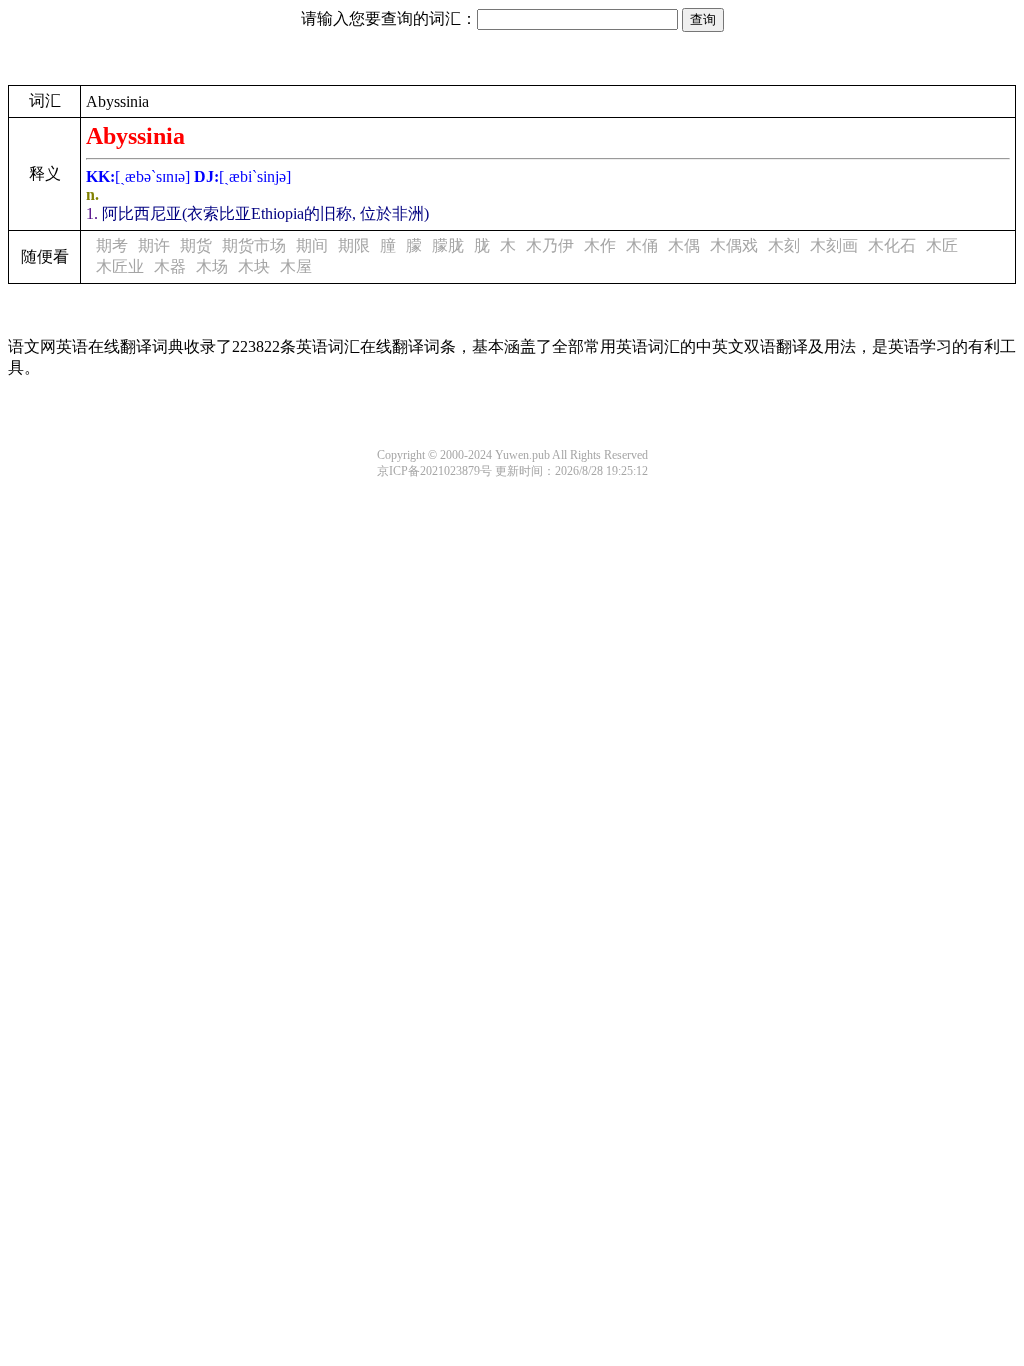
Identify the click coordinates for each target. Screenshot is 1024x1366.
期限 (354, 245)
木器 (170, 266)
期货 (196, 245)
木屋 (296, 266)
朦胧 (448, 245)
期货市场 (254, 245)
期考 (112, 245)
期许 (154, 245)
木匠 (942, 245)
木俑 (642, 245)
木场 (212, 266)
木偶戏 (734, 245)
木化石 (892, 245)
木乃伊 (550, 245)
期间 (312, 245)
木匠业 (120, 266)
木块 (254, 266)
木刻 (784, 245)
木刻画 (834, 245)
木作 (600, 245)
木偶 (684, 245)
